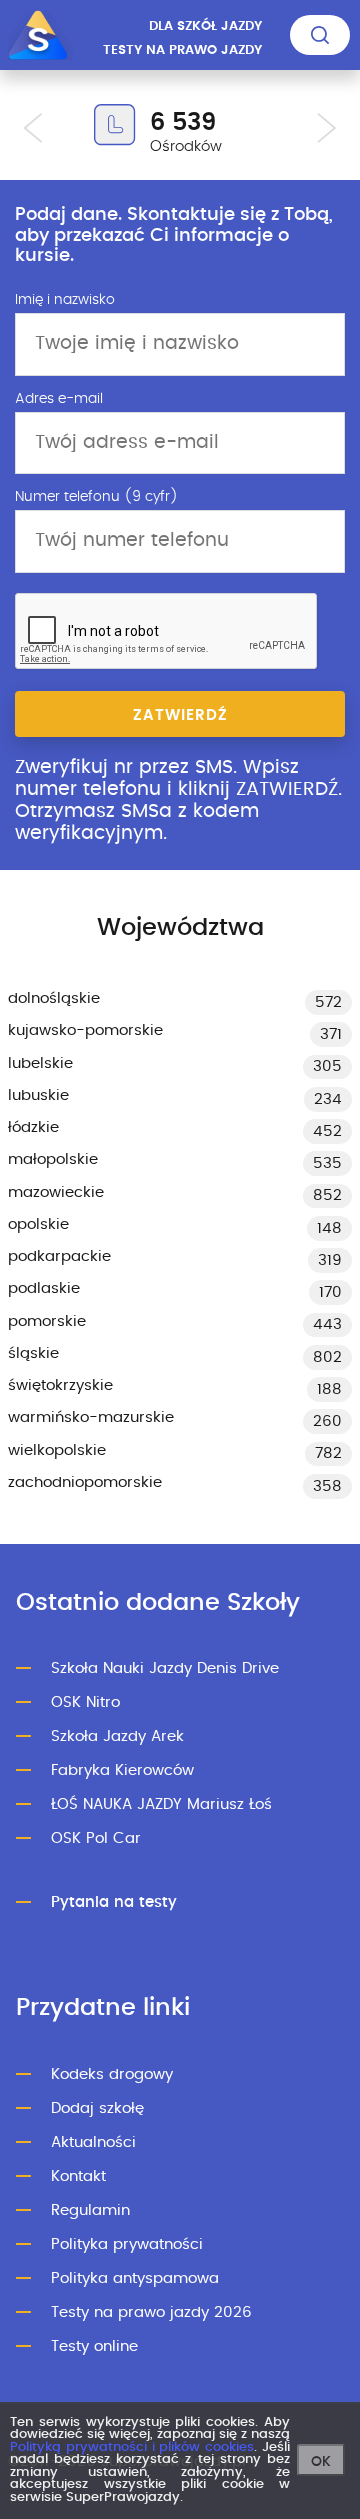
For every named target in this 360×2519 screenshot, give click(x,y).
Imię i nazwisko (65, 300)
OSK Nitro (85, 1702)
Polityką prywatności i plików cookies (132, 2447)
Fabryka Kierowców (122, 1770)
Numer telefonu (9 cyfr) (96, 497)
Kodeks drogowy (112, 2074)
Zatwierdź (180, 715)
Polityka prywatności (127, 2244)
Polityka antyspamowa (135, 2278)
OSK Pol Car (96, 1838)
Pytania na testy (114, 1902)
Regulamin (90, 2210)
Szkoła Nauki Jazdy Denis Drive (165, 1668)
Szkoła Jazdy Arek (117, 1736)
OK (321, 2462)
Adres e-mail (59, 399)
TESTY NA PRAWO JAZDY (182, 50)
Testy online (94, 2346)
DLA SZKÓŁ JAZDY (205, 26)
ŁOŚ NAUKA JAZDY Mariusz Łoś (161, 1804)
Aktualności (93, 2142)
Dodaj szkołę (97, 2108)
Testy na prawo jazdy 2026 (151, 2312)
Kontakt (78, 2176)
